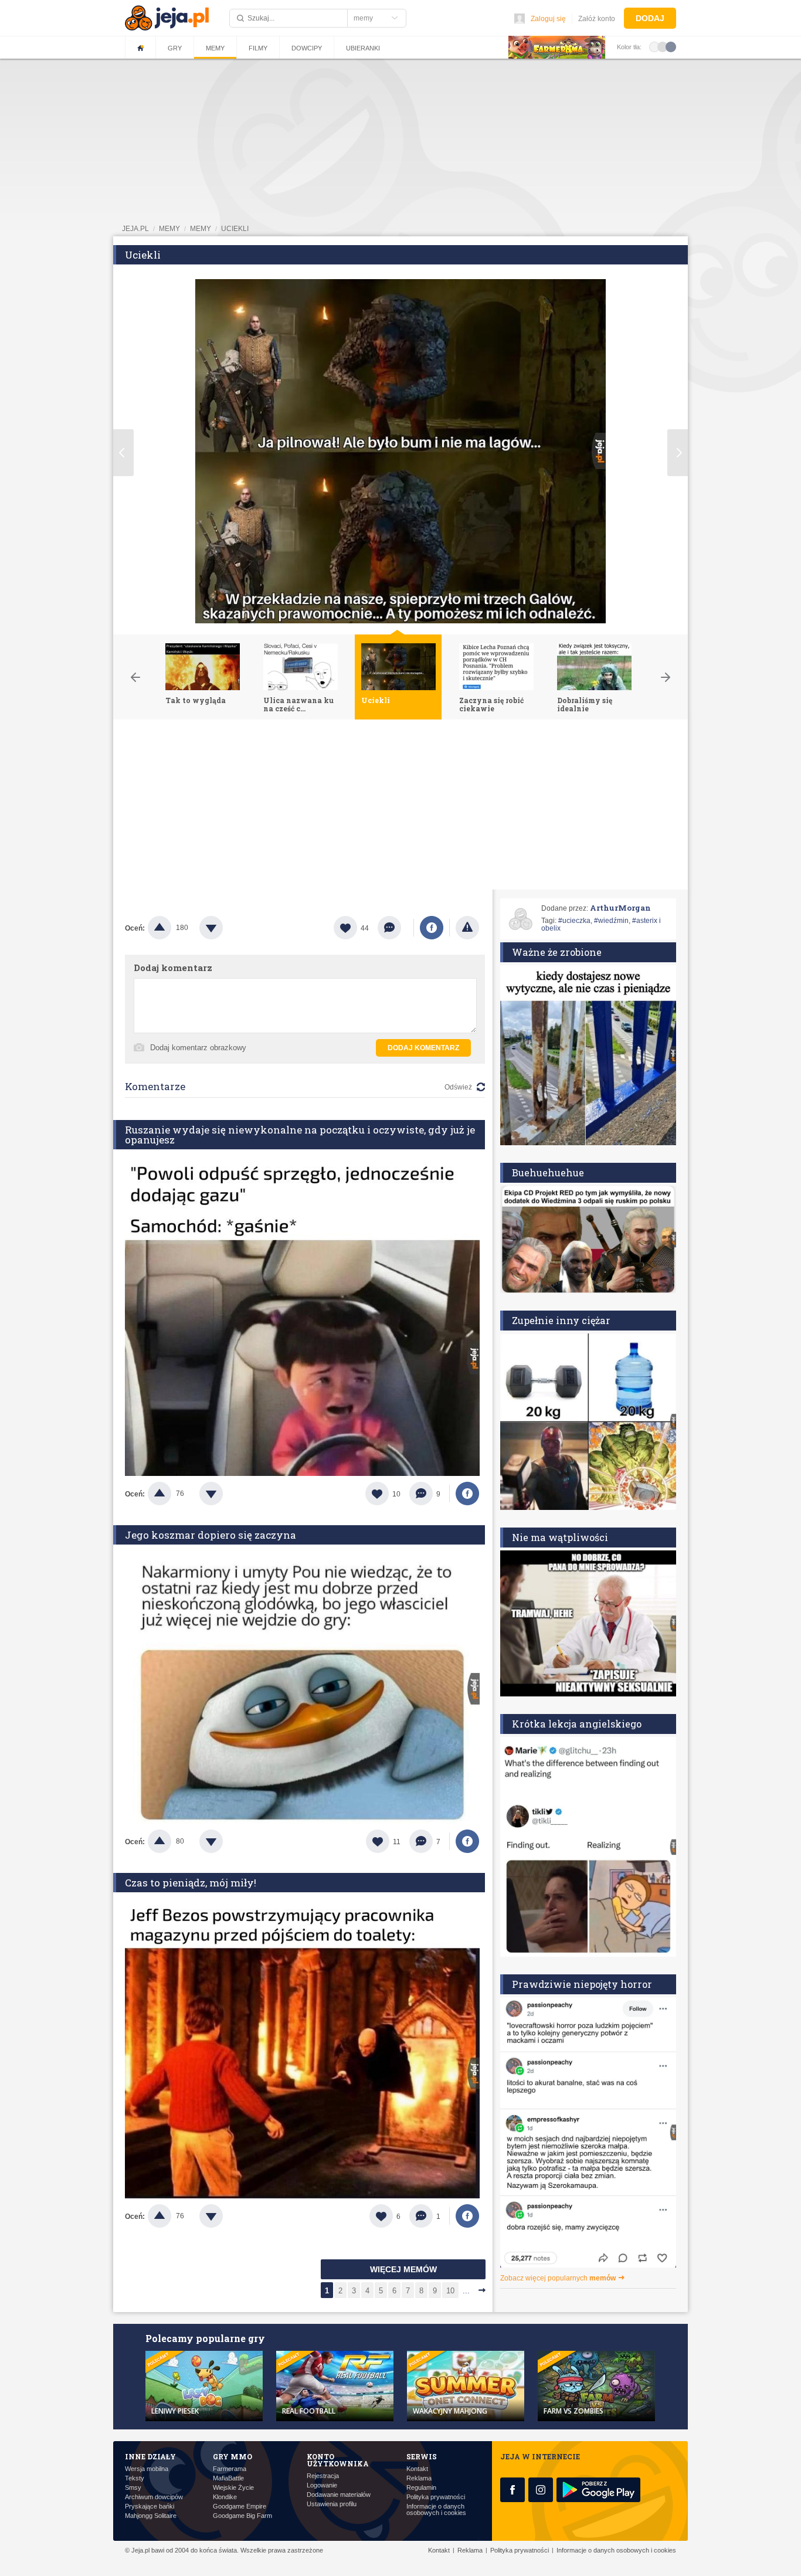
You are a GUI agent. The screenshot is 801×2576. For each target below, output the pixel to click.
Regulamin (421, 2488)
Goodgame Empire (240, 2507)
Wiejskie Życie (233, 2488)
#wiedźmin (611, 921)
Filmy (258, 48)
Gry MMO (233, 2456)
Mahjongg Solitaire (151, 2516)
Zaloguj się (548, 19)
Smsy (133, 2488)
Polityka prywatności (436, 2497)
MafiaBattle (228, 2478)
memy (169, 229)
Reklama (419, 2478)
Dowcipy (307, 48)
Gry (175, 48)
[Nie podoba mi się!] (225, 928)
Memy (215, 48)
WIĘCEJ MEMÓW (403, 2269)
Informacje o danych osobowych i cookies (436, 2510)
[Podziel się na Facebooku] (432, 928)
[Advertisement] (400, 807)
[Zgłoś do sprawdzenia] (467, 928)
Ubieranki (363, 48)
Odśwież (458, 1087)
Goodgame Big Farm (242, 2516)
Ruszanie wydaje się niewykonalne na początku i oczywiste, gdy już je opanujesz (300, 1135)
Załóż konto (597, 19)
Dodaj (650, 18)
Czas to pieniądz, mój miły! (191, 1883)
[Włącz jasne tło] (654, 46)
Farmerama (230, 2469)
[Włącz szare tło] (663, 46)
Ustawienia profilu (332, 2504)
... (466, 2291)
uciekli (235, 229)
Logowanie (322, 2485)
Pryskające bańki (150, 2507)
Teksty (135, 2478)
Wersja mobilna (147, 2469)
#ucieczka (574, 921)
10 (450, 2291)
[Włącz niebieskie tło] (671, 46)
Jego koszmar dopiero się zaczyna (211, 1535)
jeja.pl (135, 229)
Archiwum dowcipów (154, 2497)
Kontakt (417, 2469)
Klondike (225, 2497)
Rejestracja (323, 2476)
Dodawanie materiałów (339, 2495)
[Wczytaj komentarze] (396, 928)
